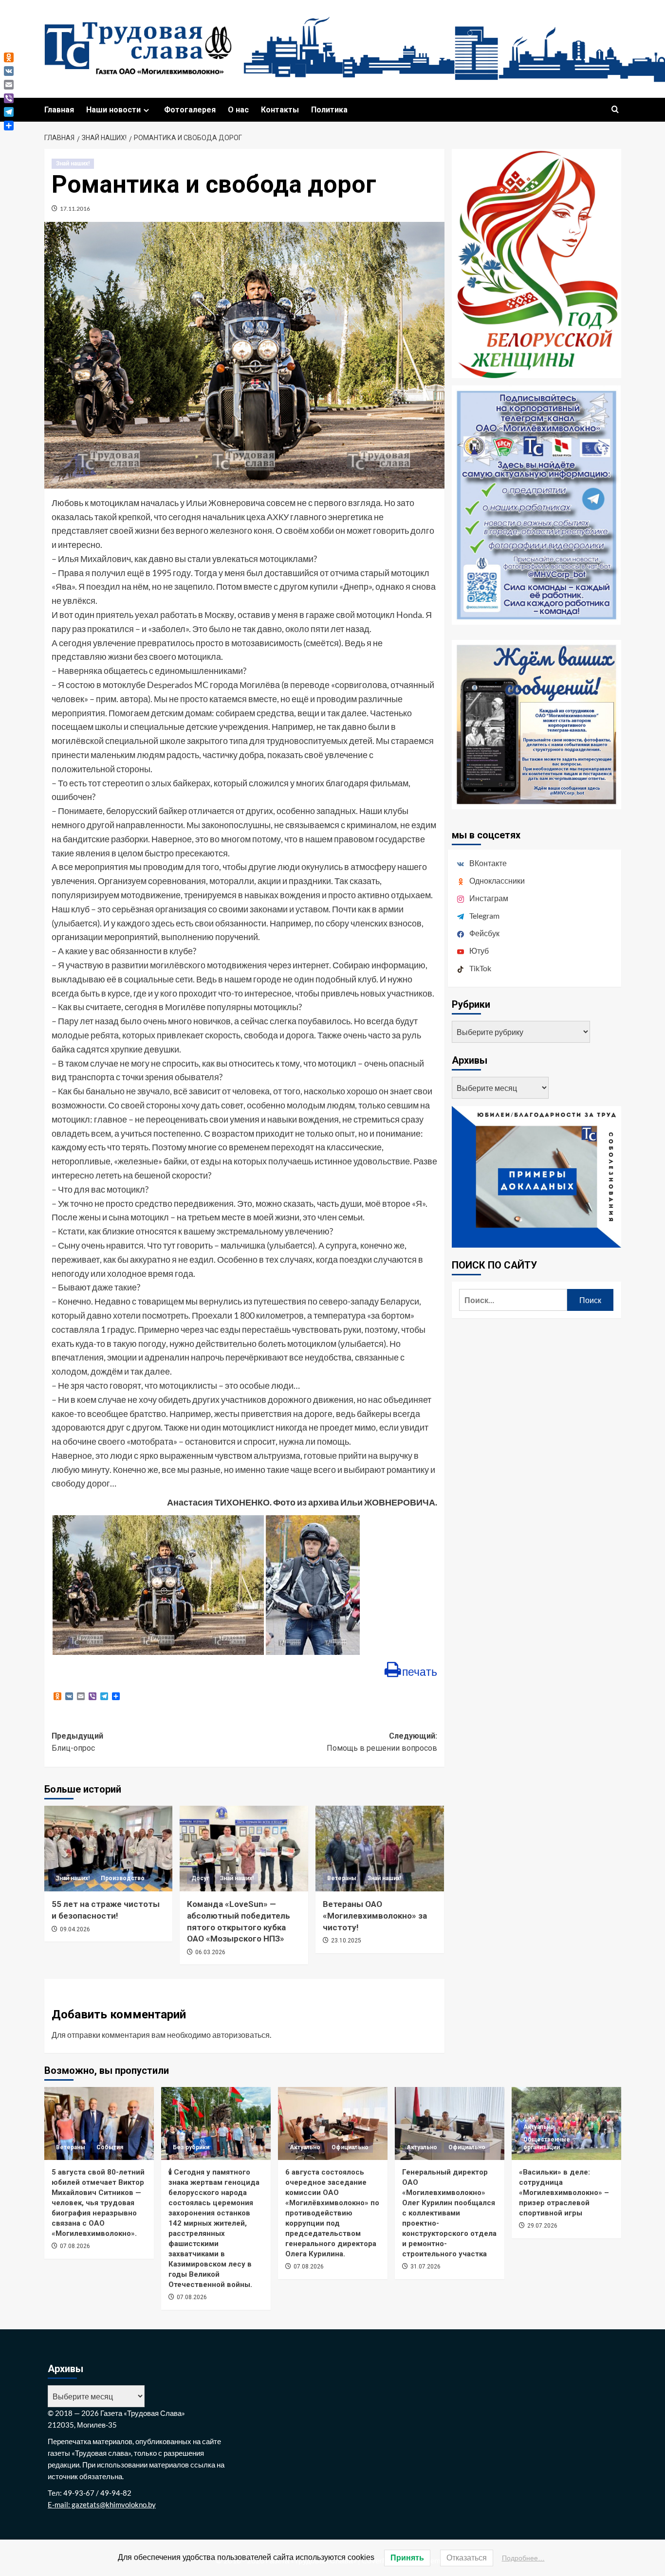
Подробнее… (523, 2558)
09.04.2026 (75, 1929)
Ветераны (342, 1878)
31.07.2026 (425, 2267)
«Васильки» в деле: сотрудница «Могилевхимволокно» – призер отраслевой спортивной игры (564, 2193)
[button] (615, 110)
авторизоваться (241, 2035)
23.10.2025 (346, 1941)
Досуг (200, 1878)
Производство (123, 1878)
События (110, 2147)
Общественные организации (547, 2143)
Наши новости (113, 110)
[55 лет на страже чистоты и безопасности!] (109, 1849)
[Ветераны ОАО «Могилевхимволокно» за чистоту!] (380, 1849)
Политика (329, 110)
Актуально (305, 2147)
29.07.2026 (542, 2226)
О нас (238, 110)
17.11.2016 (75, 209)
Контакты (280, 110)
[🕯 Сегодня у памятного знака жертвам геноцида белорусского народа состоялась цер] (216, 2123)
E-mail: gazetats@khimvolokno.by (102, 2504)
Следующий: (382, 1742)
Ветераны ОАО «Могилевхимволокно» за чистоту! (375, 1916)
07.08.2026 (75, 2246)
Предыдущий (77, 1742)
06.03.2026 (210, 1952)
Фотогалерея (190, 110)
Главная (59, 110)
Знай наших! (73, 163)
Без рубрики (191, 2147)
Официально (350, 2147)
